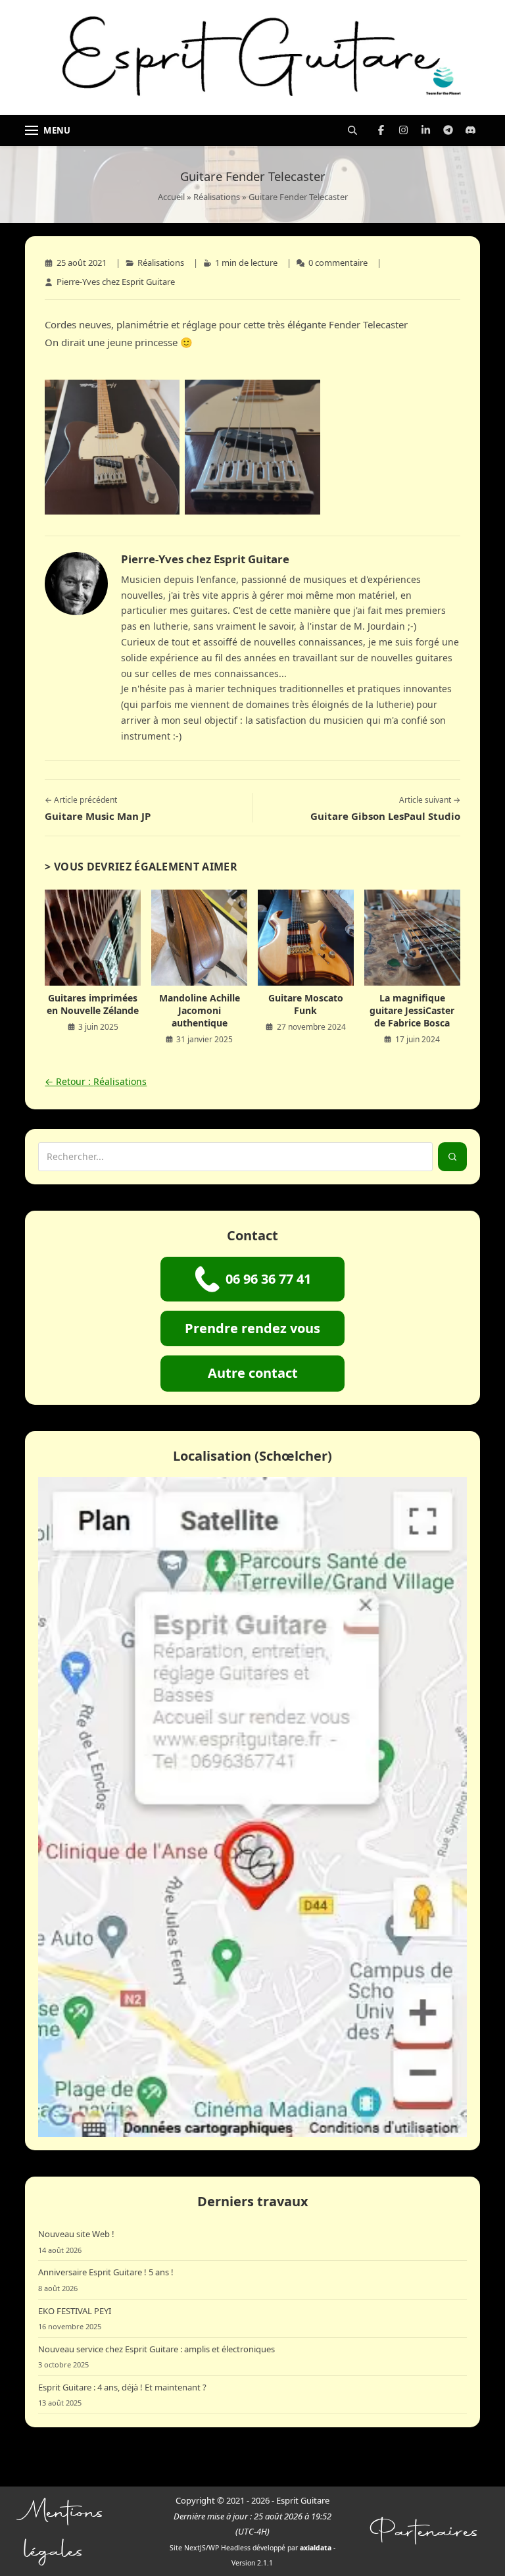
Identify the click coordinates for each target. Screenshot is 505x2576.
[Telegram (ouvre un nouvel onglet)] (448, 130)
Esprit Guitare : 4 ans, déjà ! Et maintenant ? (122, 2387)
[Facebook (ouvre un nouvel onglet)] (381, 130)
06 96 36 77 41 (268, 1279)
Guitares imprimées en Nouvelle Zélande (93, 1004)
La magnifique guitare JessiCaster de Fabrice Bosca (412, 1010)
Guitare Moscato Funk (306, 1004)
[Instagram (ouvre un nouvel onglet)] (404, 130)
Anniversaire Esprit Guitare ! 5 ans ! (106, 2272)
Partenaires (425, 2531)
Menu (57, 130)
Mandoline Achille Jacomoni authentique (200, 1010)
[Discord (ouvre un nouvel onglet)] (471, 130)
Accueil (171, 197)
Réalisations (217, 197)
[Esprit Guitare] (252, 58)
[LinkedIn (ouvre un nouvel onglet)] (426, 130)
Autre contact (253, 1373)
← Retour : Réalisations (96, 1081)
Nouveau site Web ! (76, 2234)
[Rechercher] (352, 130)
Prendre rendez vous (252, 1328)
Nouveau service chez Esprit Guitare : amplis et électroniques (156, 2349)
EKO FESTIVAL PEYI (75, 2311)
